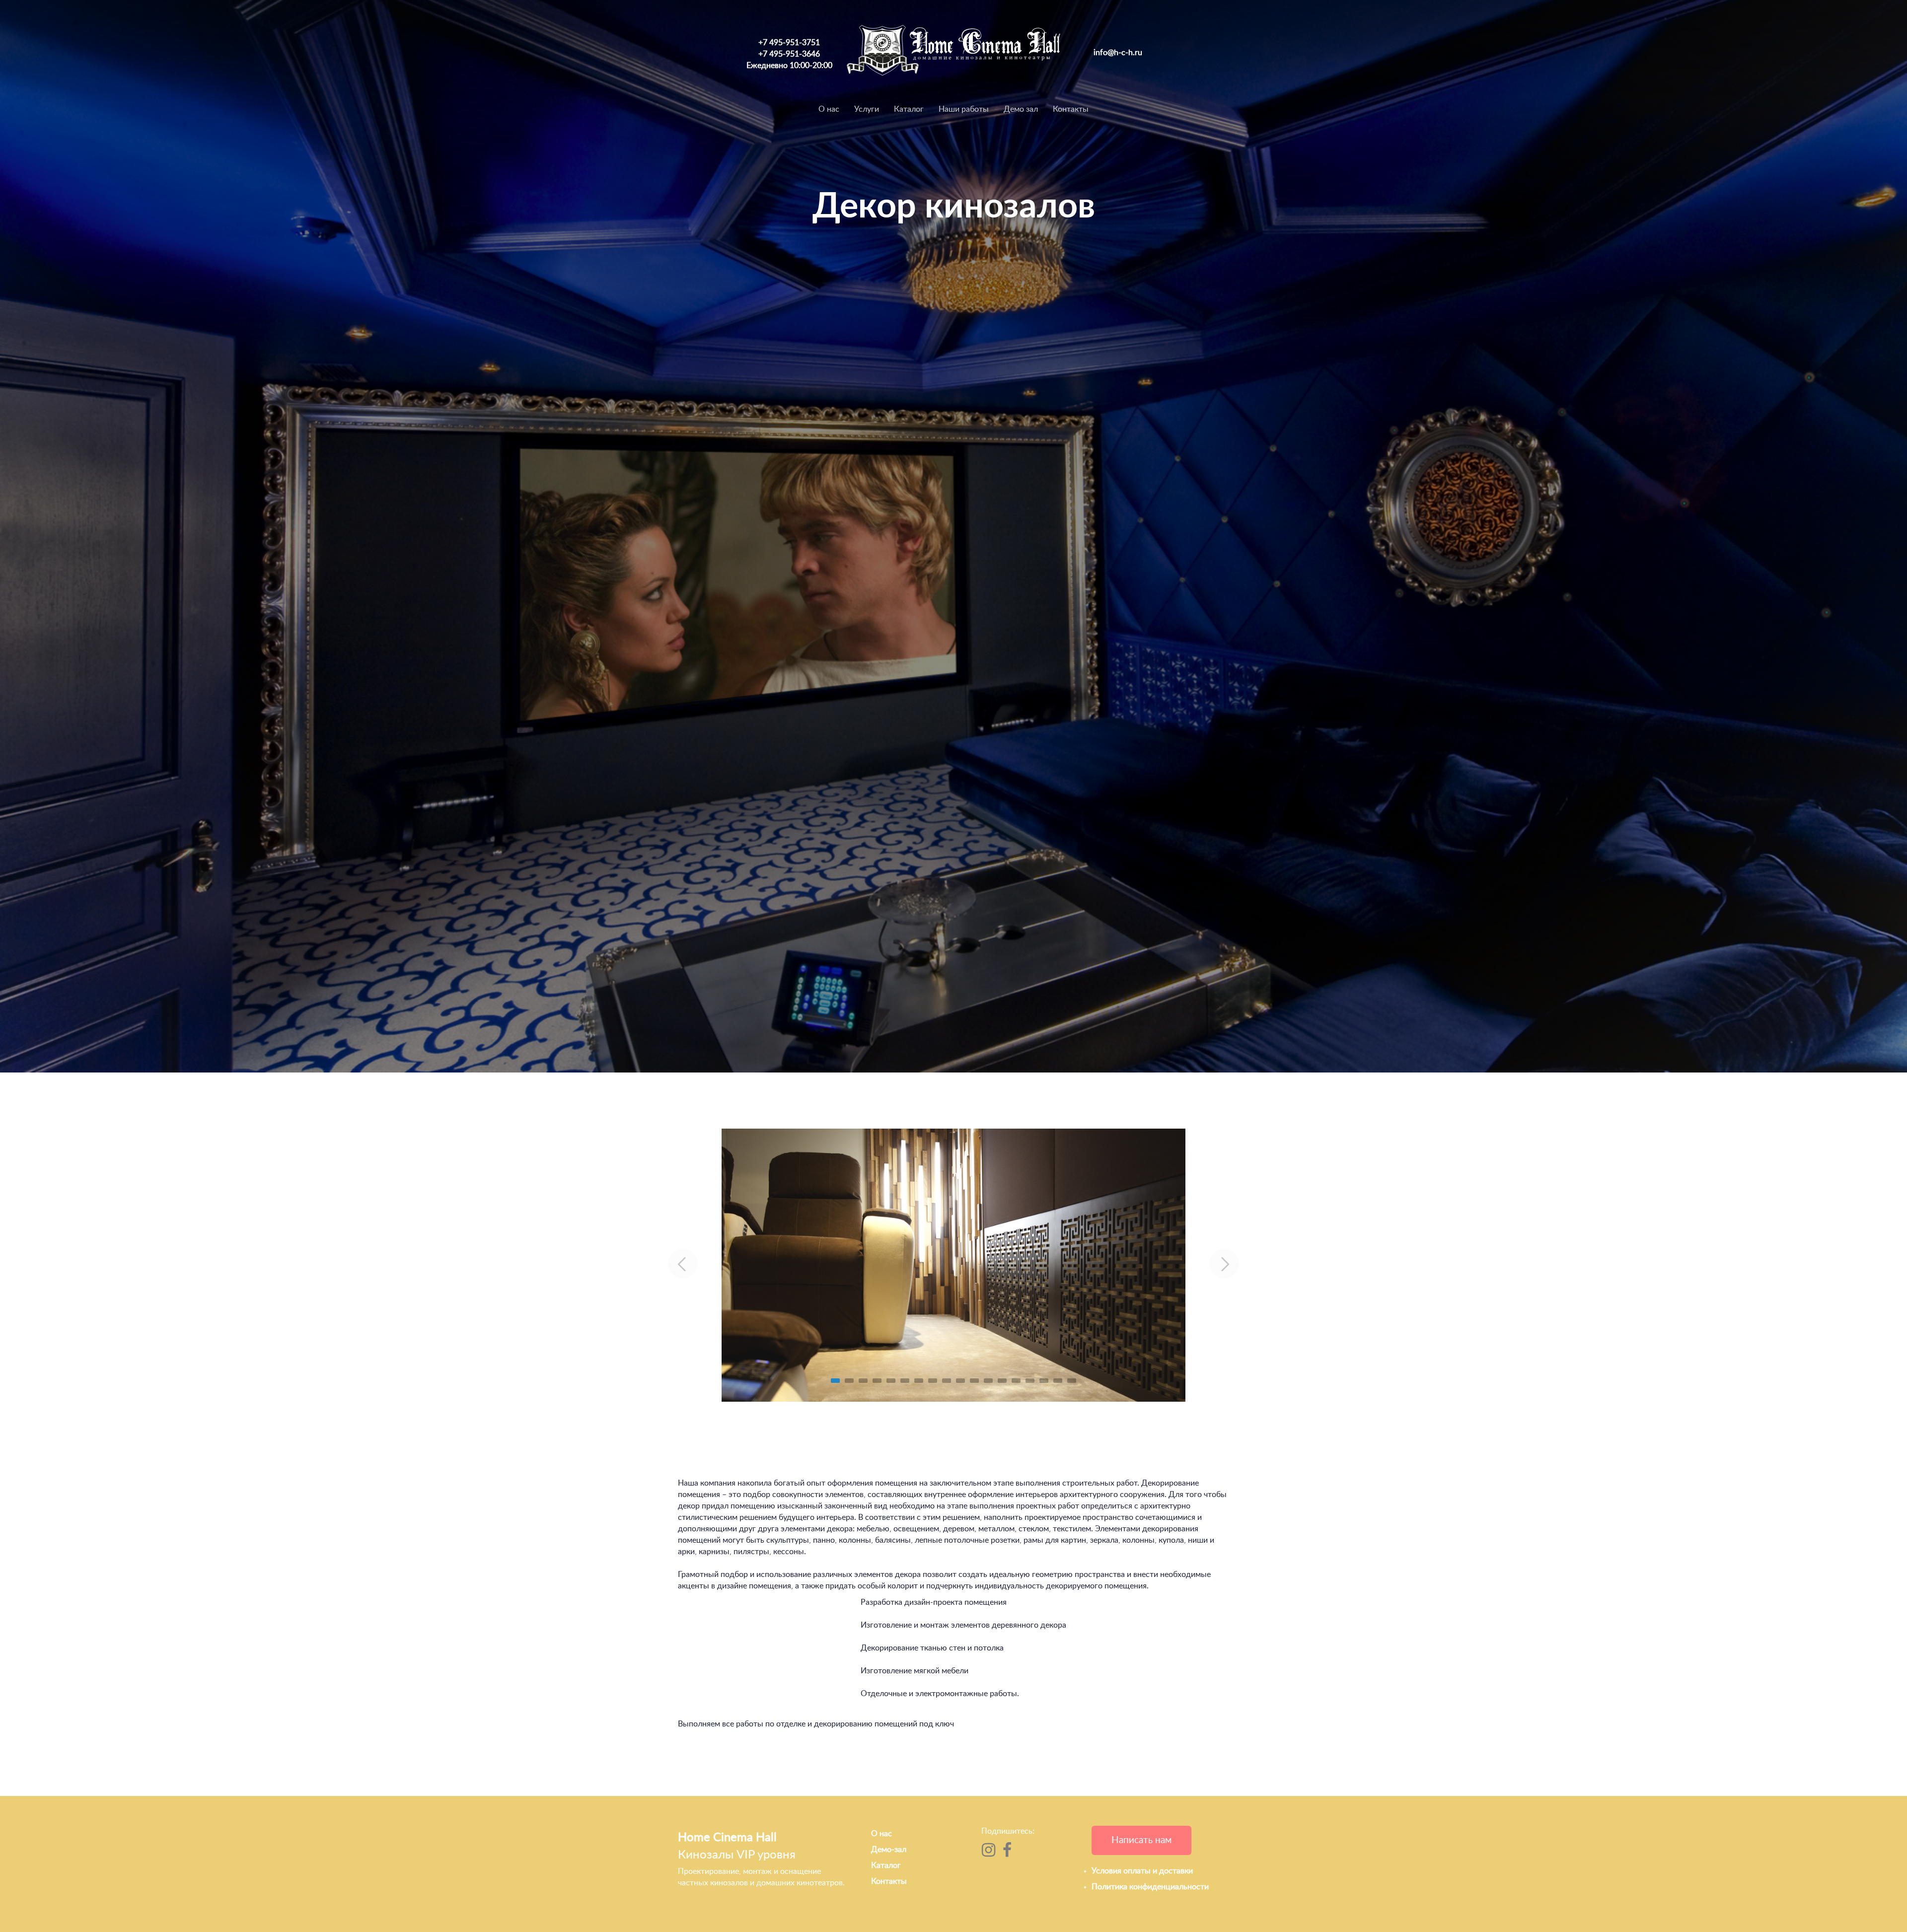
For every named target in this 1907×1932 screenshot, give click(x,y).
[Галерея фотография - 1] (953, 1265)
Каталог (909, 109)
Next (1224, 1264)
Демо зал (1021, 109)
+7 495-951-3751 (789, 43)
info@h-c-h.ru (1118, 53)
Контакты (1071, 109)
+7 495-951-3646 (789, 54)
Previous (683, 1264)
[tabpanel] (953, 1265)
